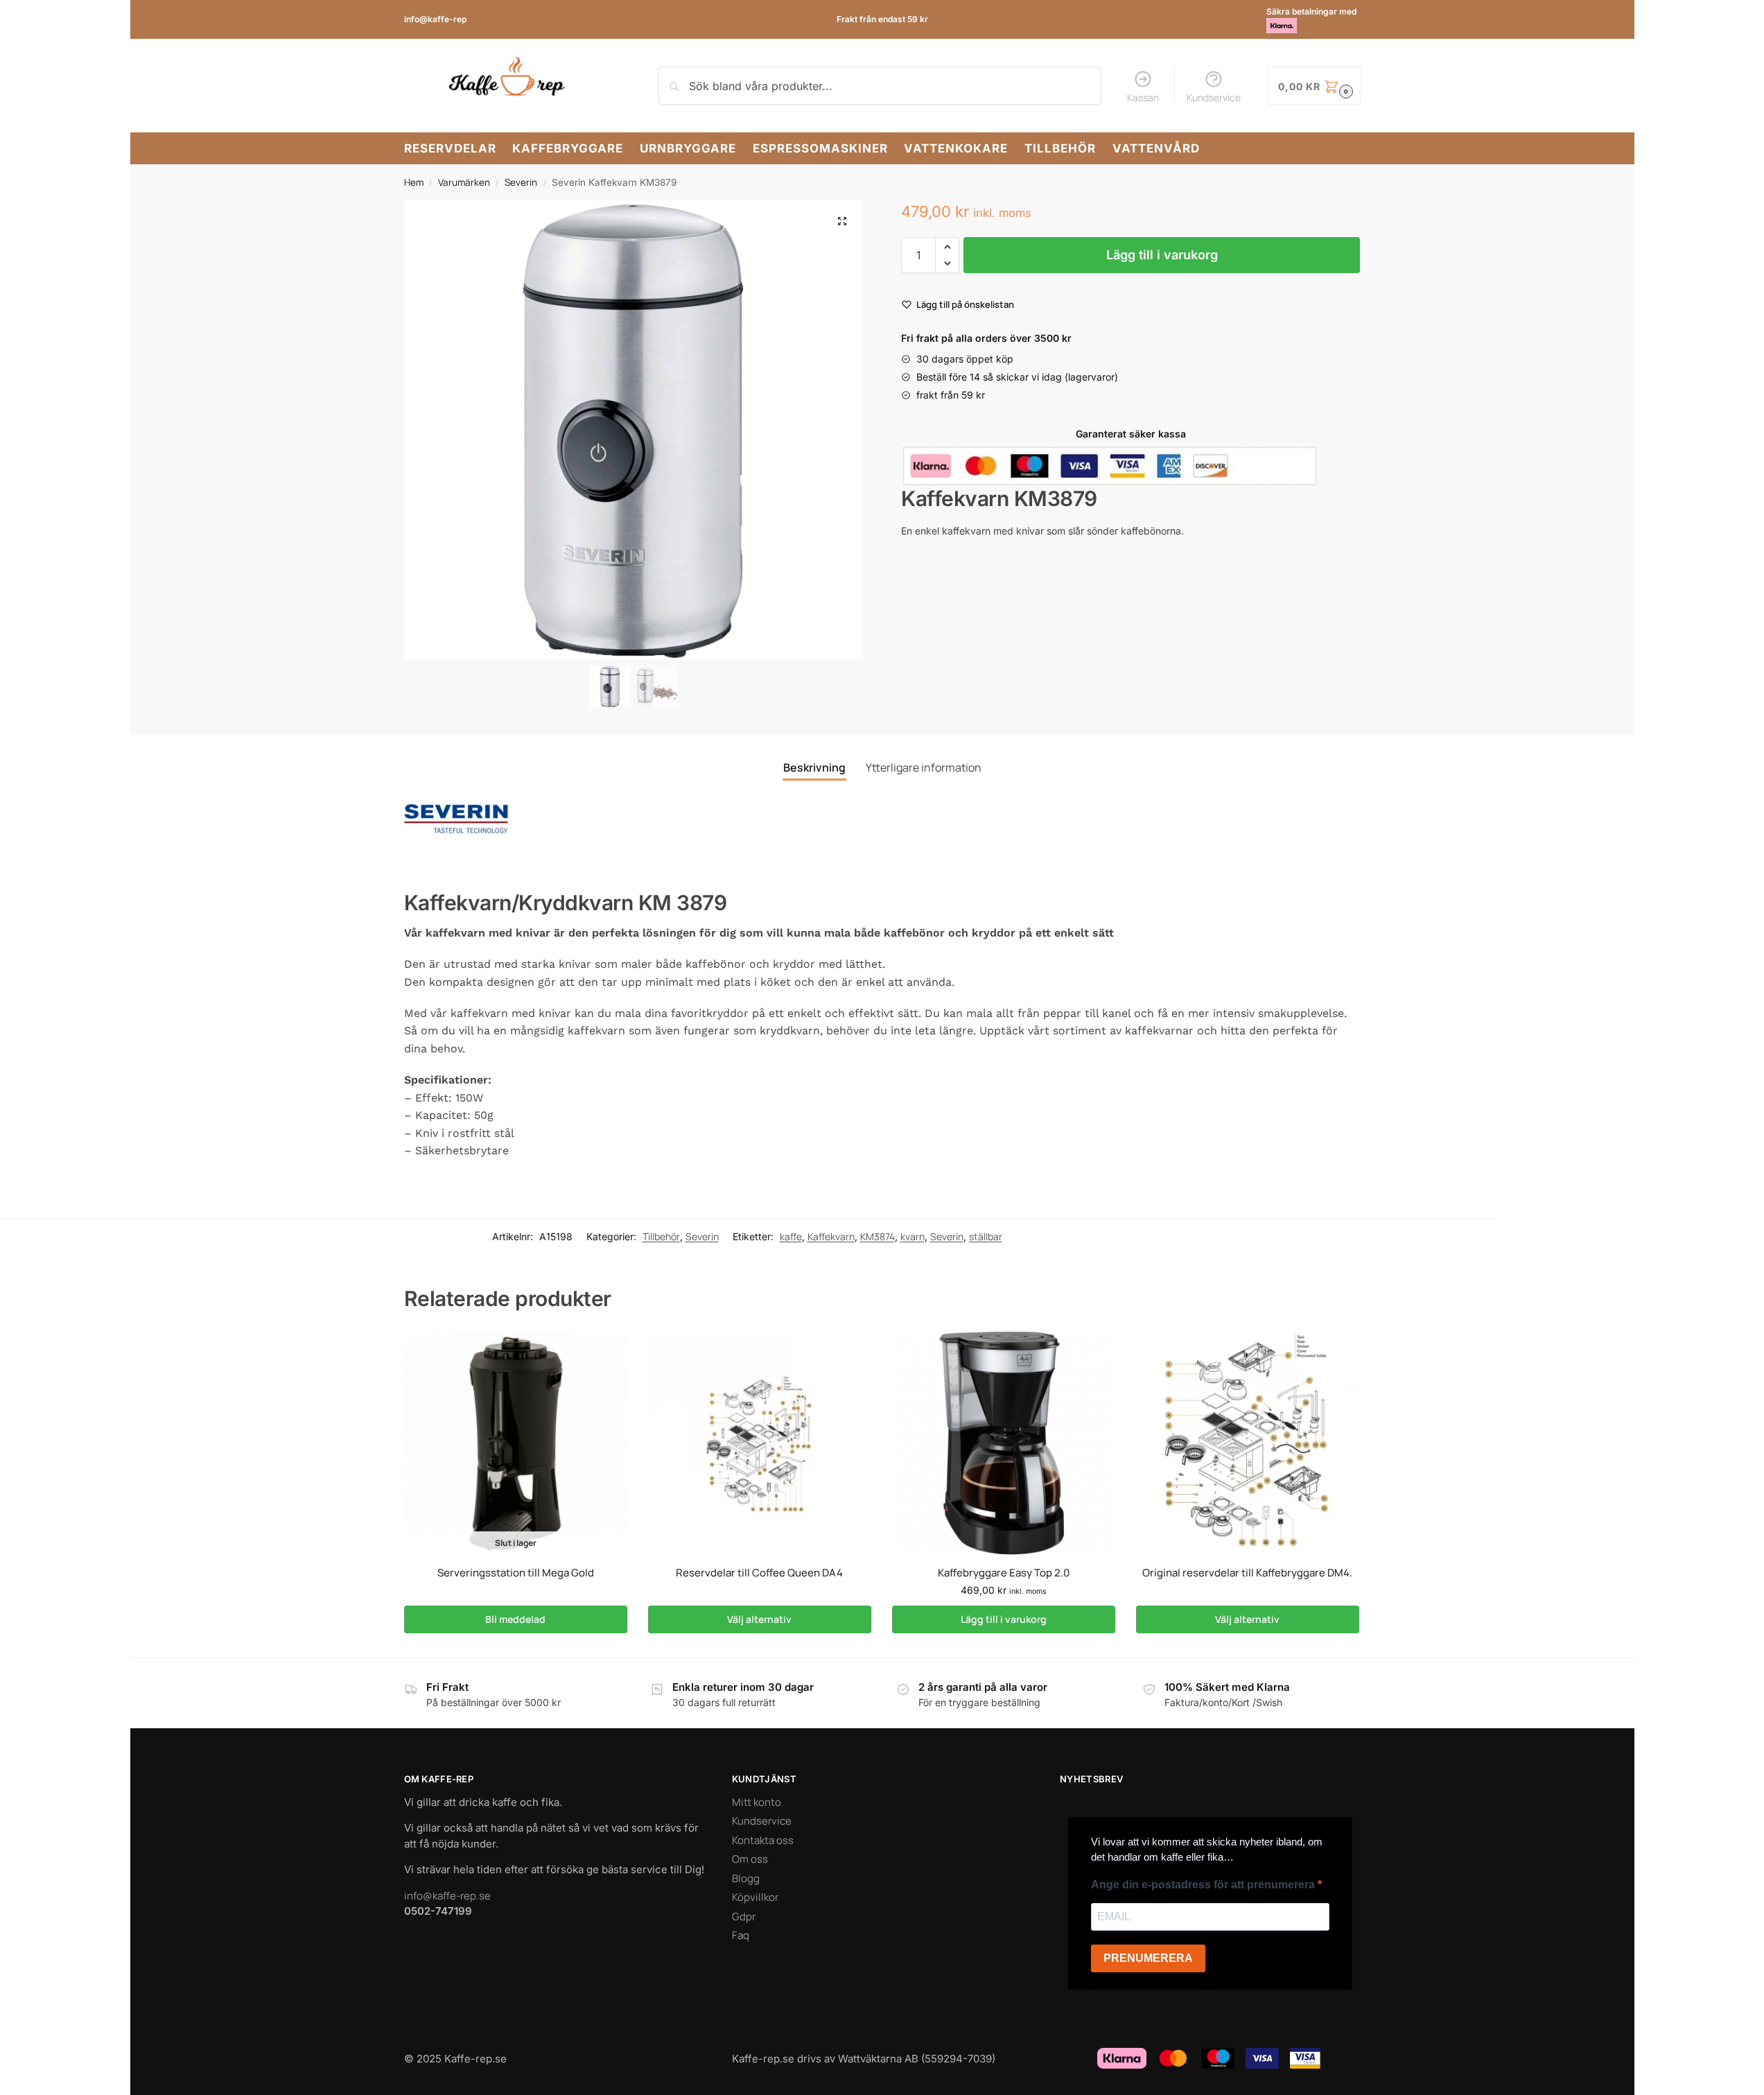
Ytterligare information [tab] (924, 767)
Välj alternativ (759, 1619)
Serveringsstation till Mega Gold (516, 1573)
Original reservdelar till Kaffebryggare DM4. (1247, 1573)
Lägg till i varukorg (1162, 255)
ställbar (986, 1236)
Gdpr (744, 1916)
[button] (842, 221)
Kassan (1143, 97)
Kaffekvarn (831, 1236)
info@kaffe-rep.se (447, 1896)
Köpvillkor (755, 1897)
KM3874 (877, 1236)
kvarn (912, 1236)
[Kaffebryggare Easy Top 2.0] (1004, 1443)
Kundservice (1214, 97)
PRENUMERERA (1148, 1958)
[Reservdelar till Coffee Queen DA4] (760, 1443)
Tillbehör (661, 1236)
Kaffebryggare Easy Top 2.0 (1004, 1573)
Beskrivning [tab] (814, 767)
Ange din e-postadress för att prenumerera (1204, 1885)
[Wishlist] (606, 1353)
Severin (521, 182)
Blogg (746, 1878)
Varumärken (464, 182)
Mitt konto (757, 1802)
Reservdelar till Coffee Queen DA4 (759, 1573)
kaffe (791, 1236)
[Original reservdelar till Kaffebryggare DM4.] (1248, 1443)
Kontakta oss (763, 1840)
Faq (741, 1935)
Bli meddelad (515, 1619)
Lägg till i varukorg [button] (1004, 1619)
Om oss (750, 1859)
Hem (414, 182)
